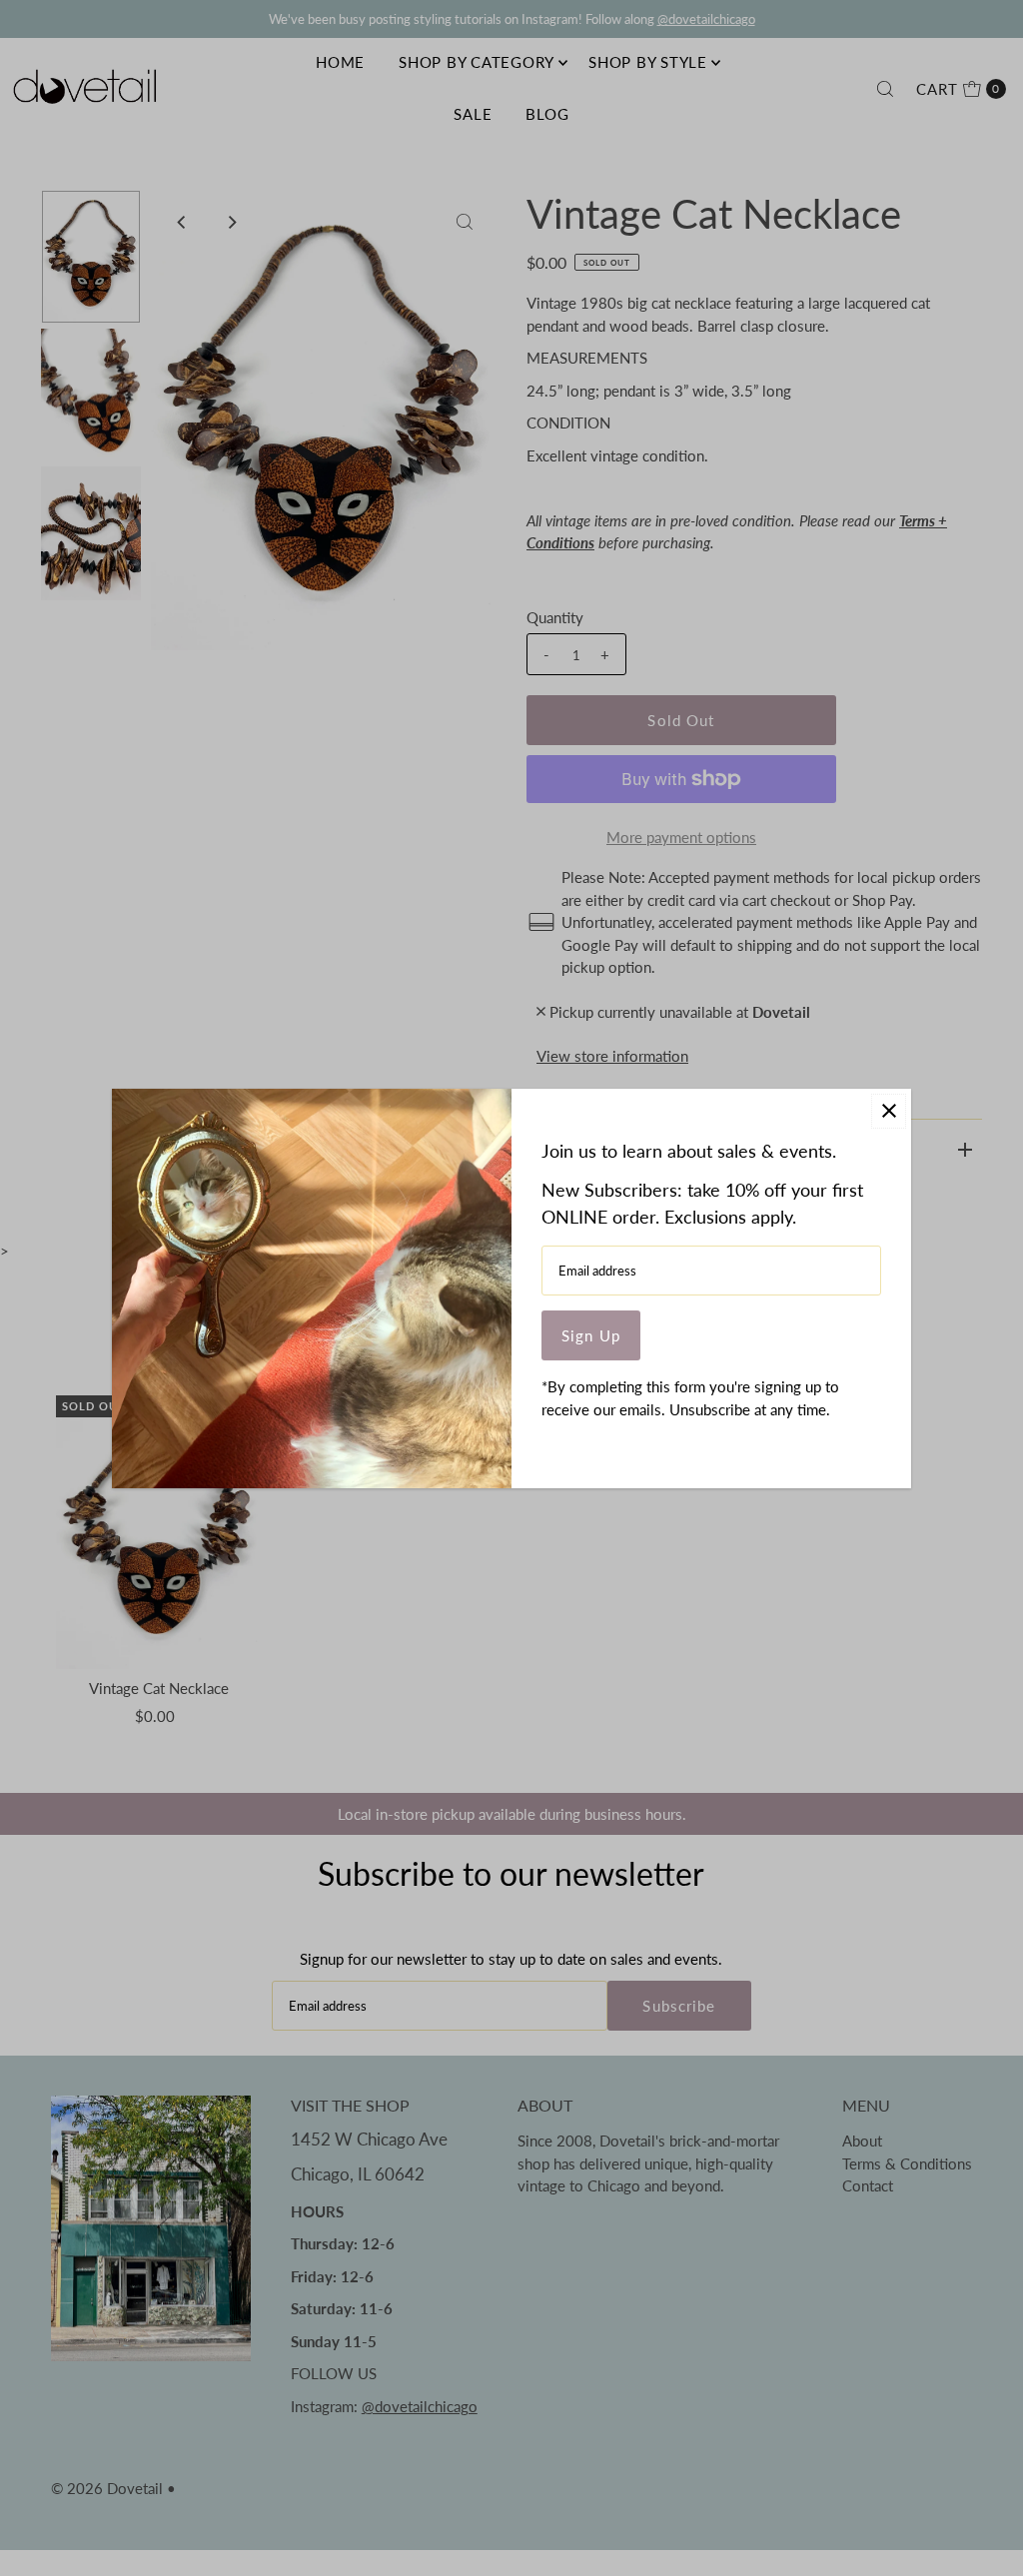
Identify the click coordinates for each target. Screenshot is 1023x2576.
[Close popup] (889, 1111)
